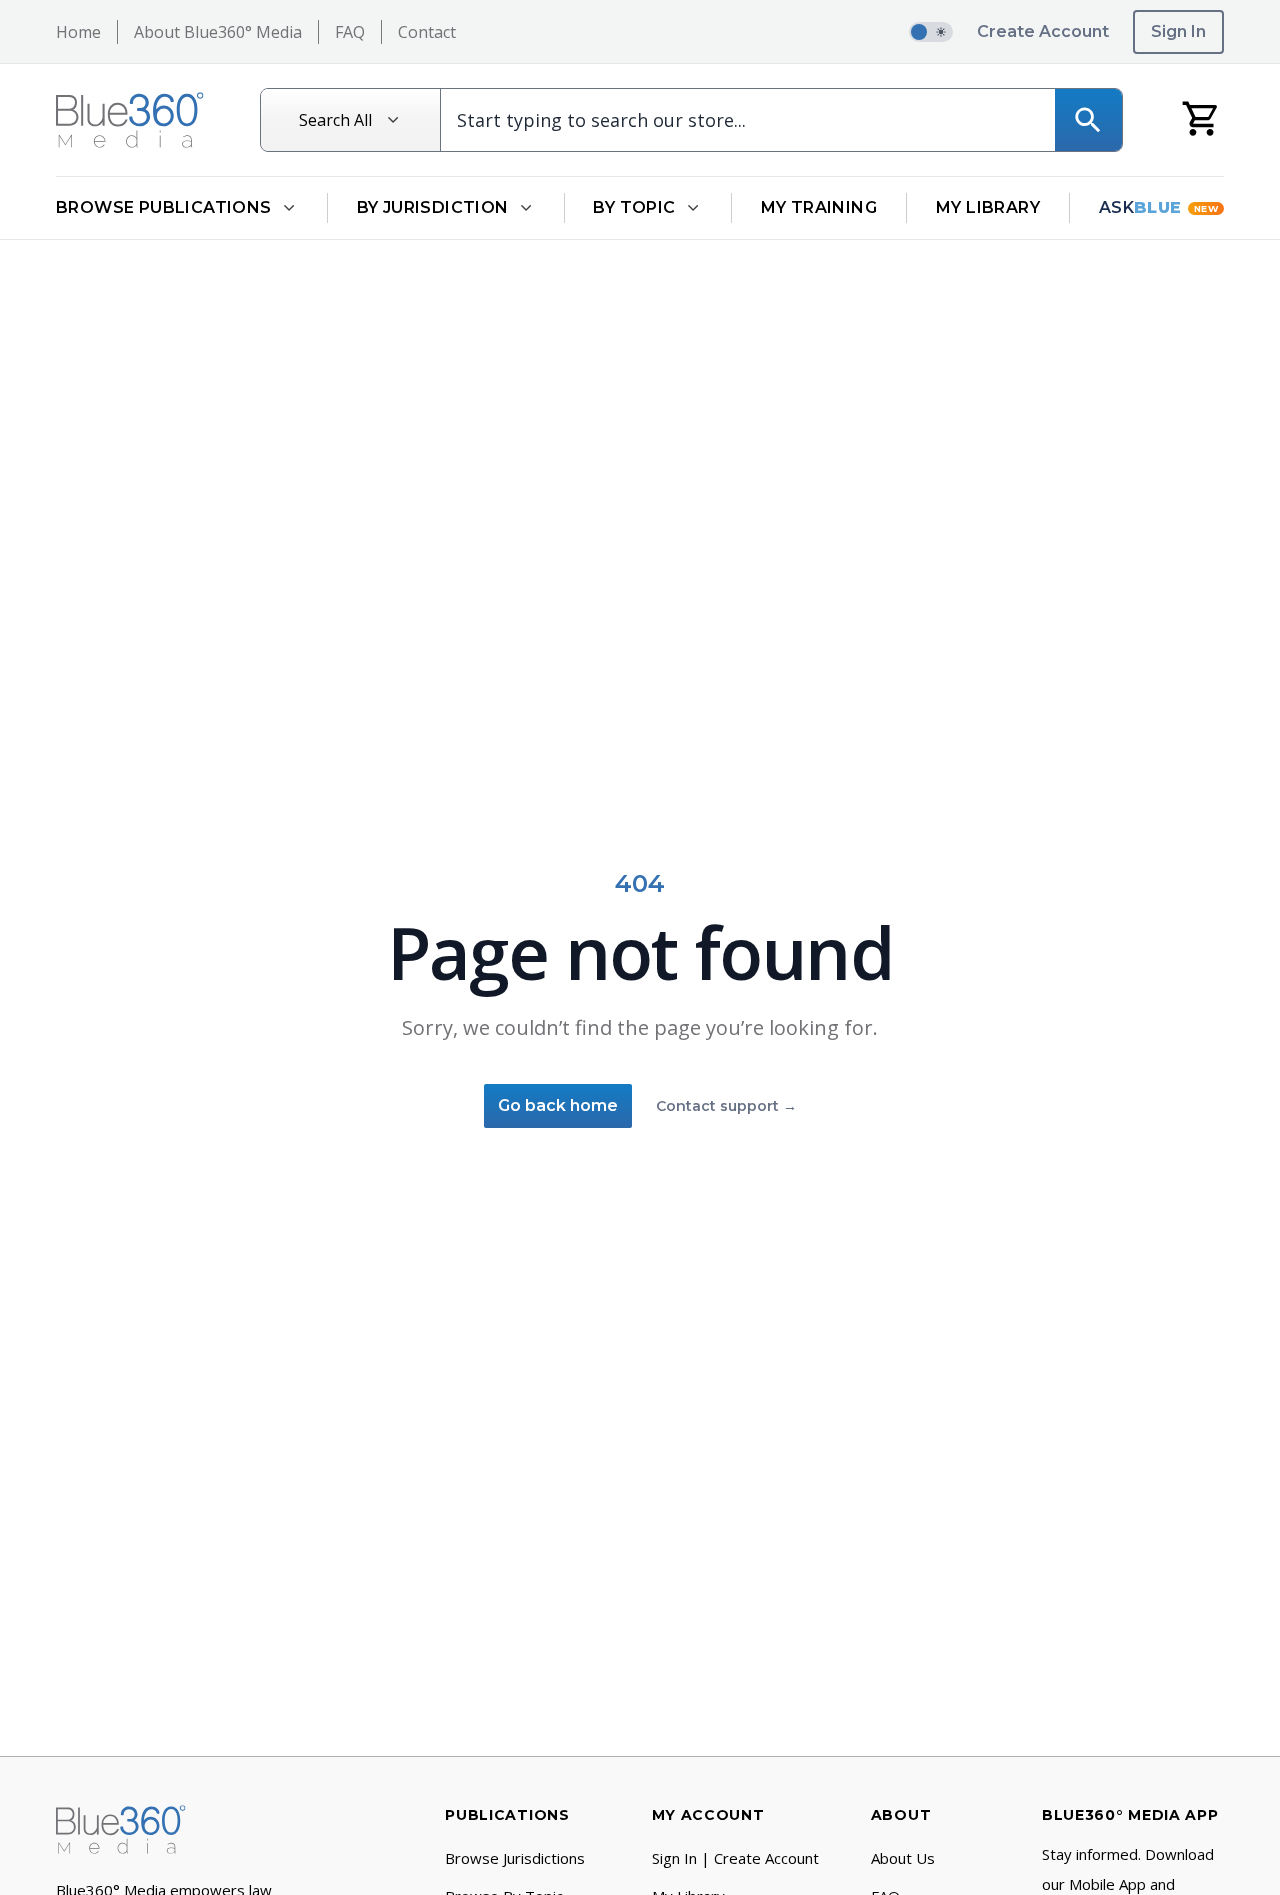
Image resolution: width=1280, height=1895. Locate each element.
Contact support (726, 1106)
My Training (819, 207)
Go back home (558, 1105)
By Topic (634, 207)
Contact (427, 32)
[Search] (1088, 120)
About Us (903, 1858)
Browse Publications (164, 207)
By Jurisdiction (433, 207)
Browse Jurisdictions (515, 1858)
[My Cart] (1201, 117)
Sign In (1178, 31)
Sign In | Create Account (735, 1858)
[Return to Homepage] (130, 120)
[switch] (931, 32)
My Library (988, 207)
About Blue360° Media (218, 32)
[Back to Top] (1235, 1866)
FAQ (350, 32)
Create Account (1043, 31)
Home (78, 32)
